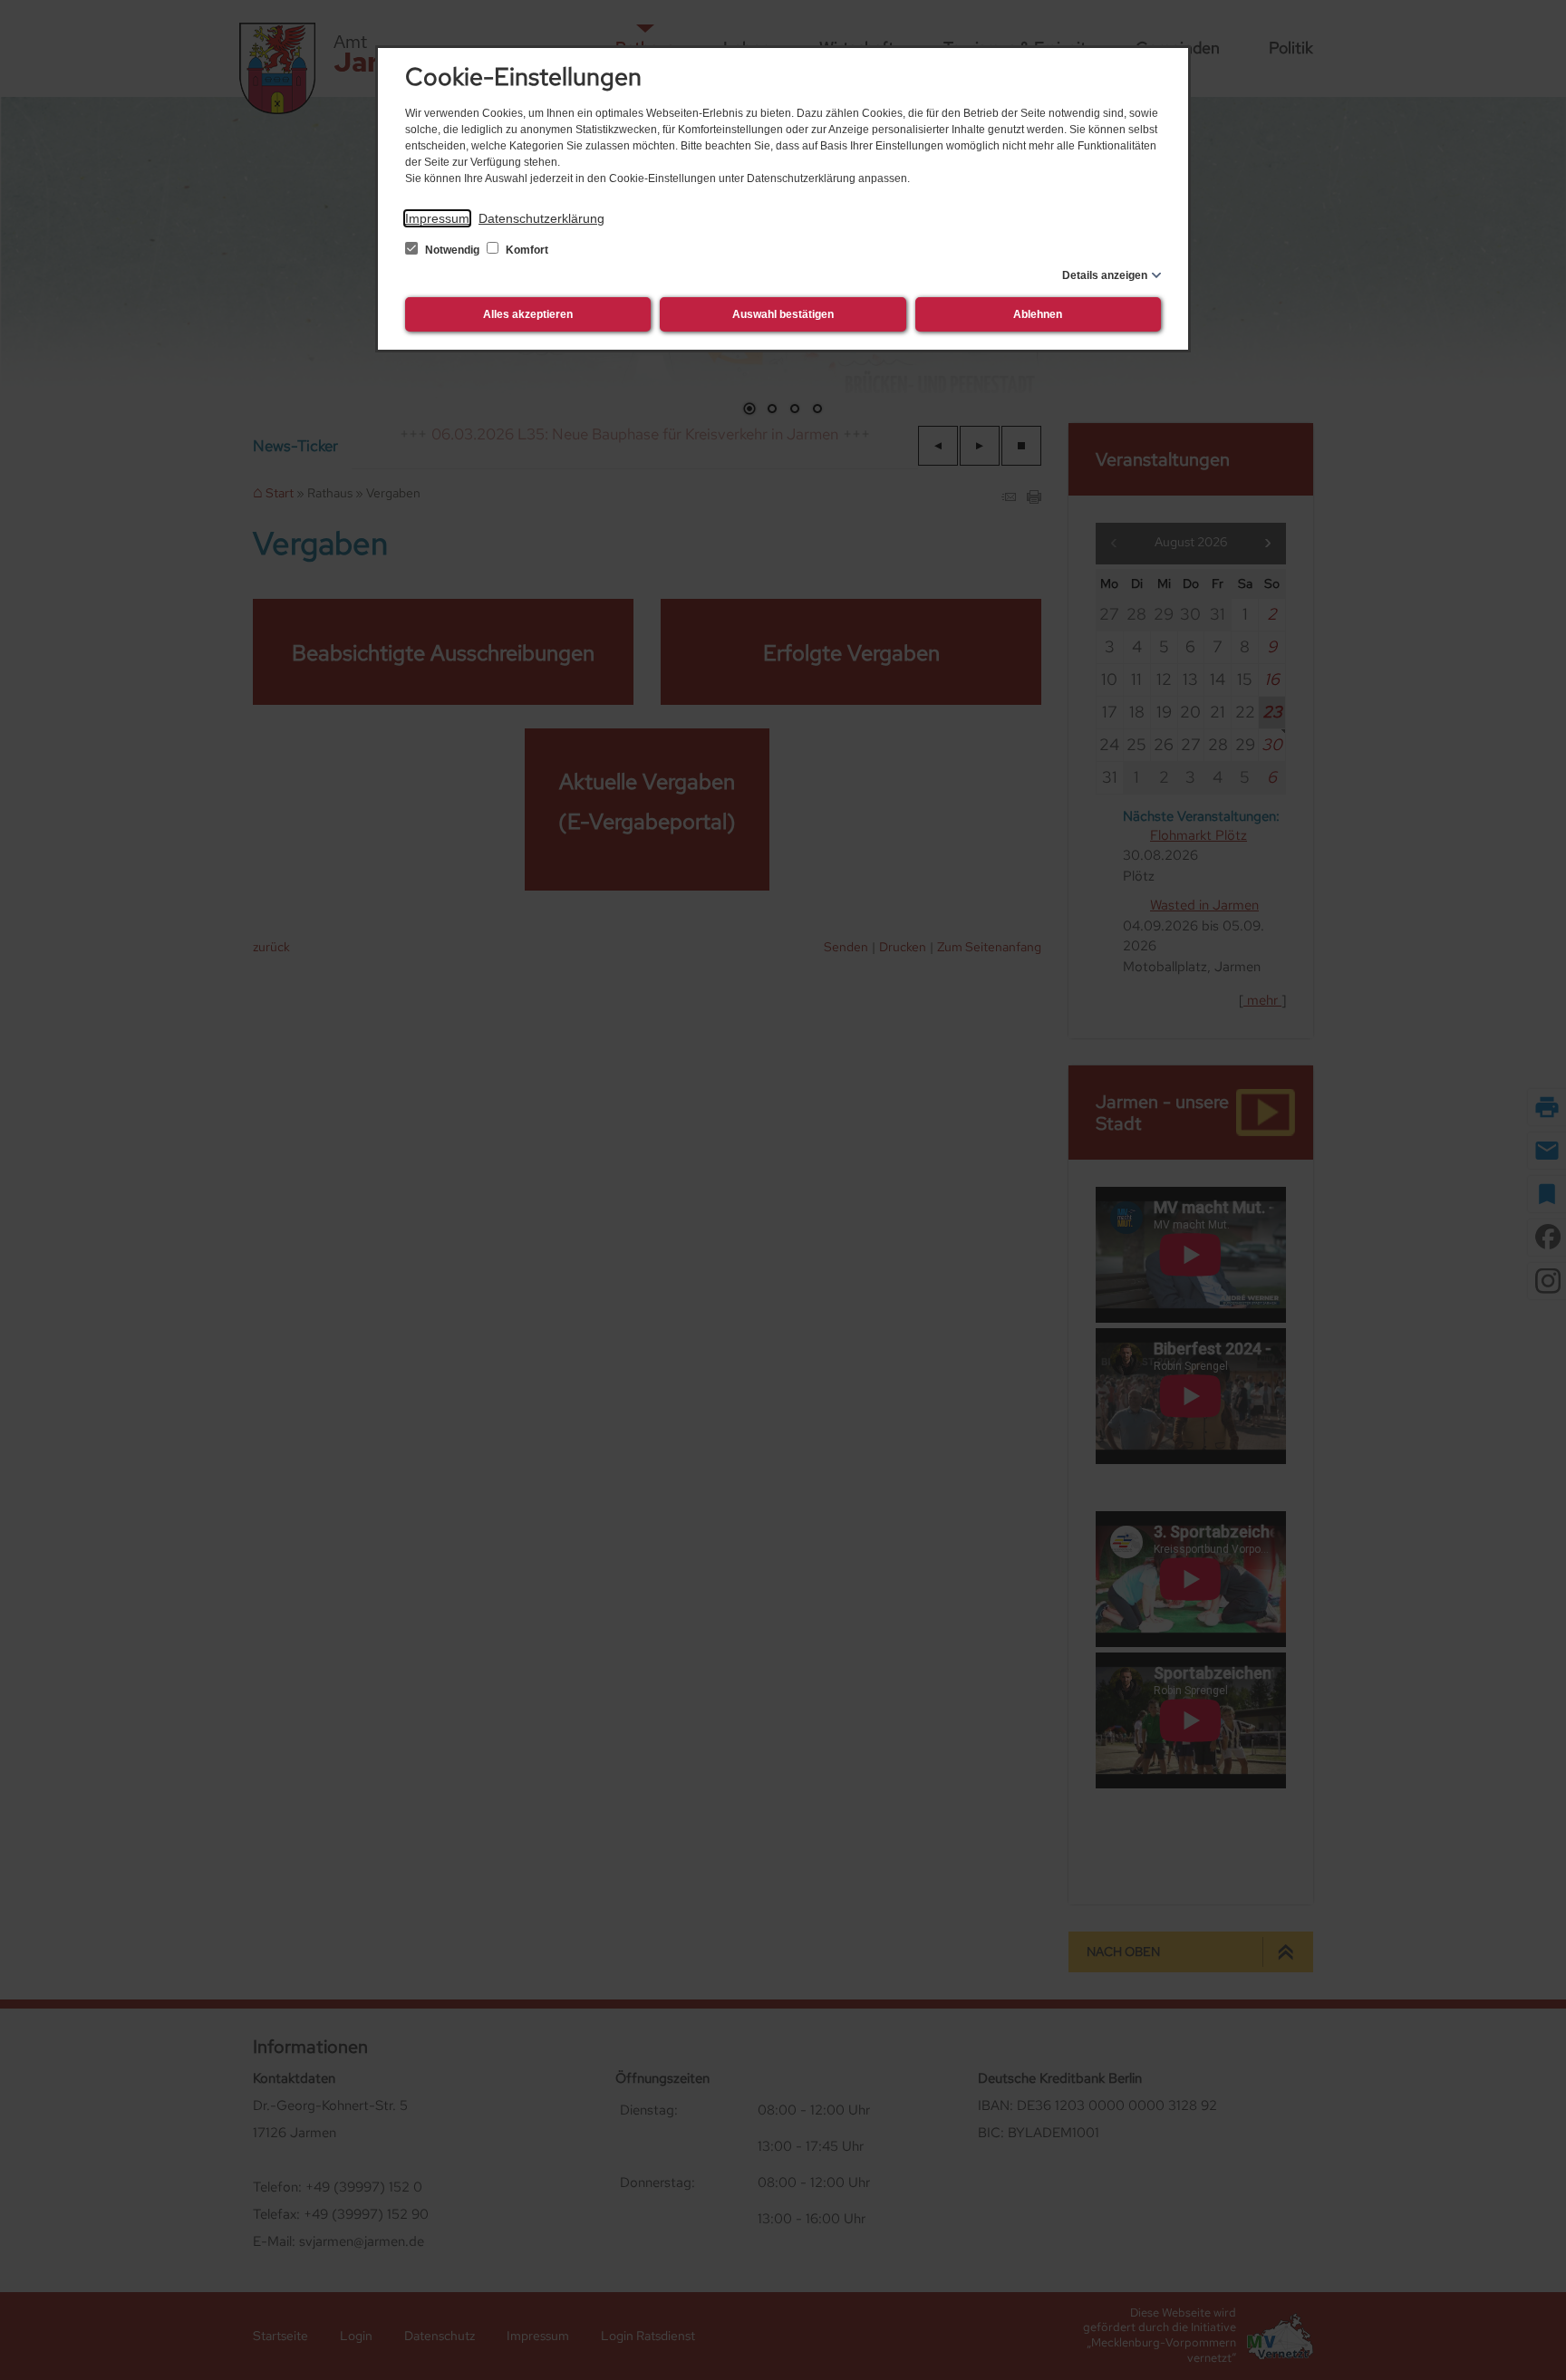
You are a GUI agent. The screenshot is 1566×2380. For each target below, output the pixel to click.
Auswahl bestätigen (783, 314)
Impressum (437, 218)
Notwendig (452, 250)
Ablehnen (1038, 314)
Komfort (526, 250)
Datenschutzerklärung (541, 218)
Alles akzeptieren (528, 314)
